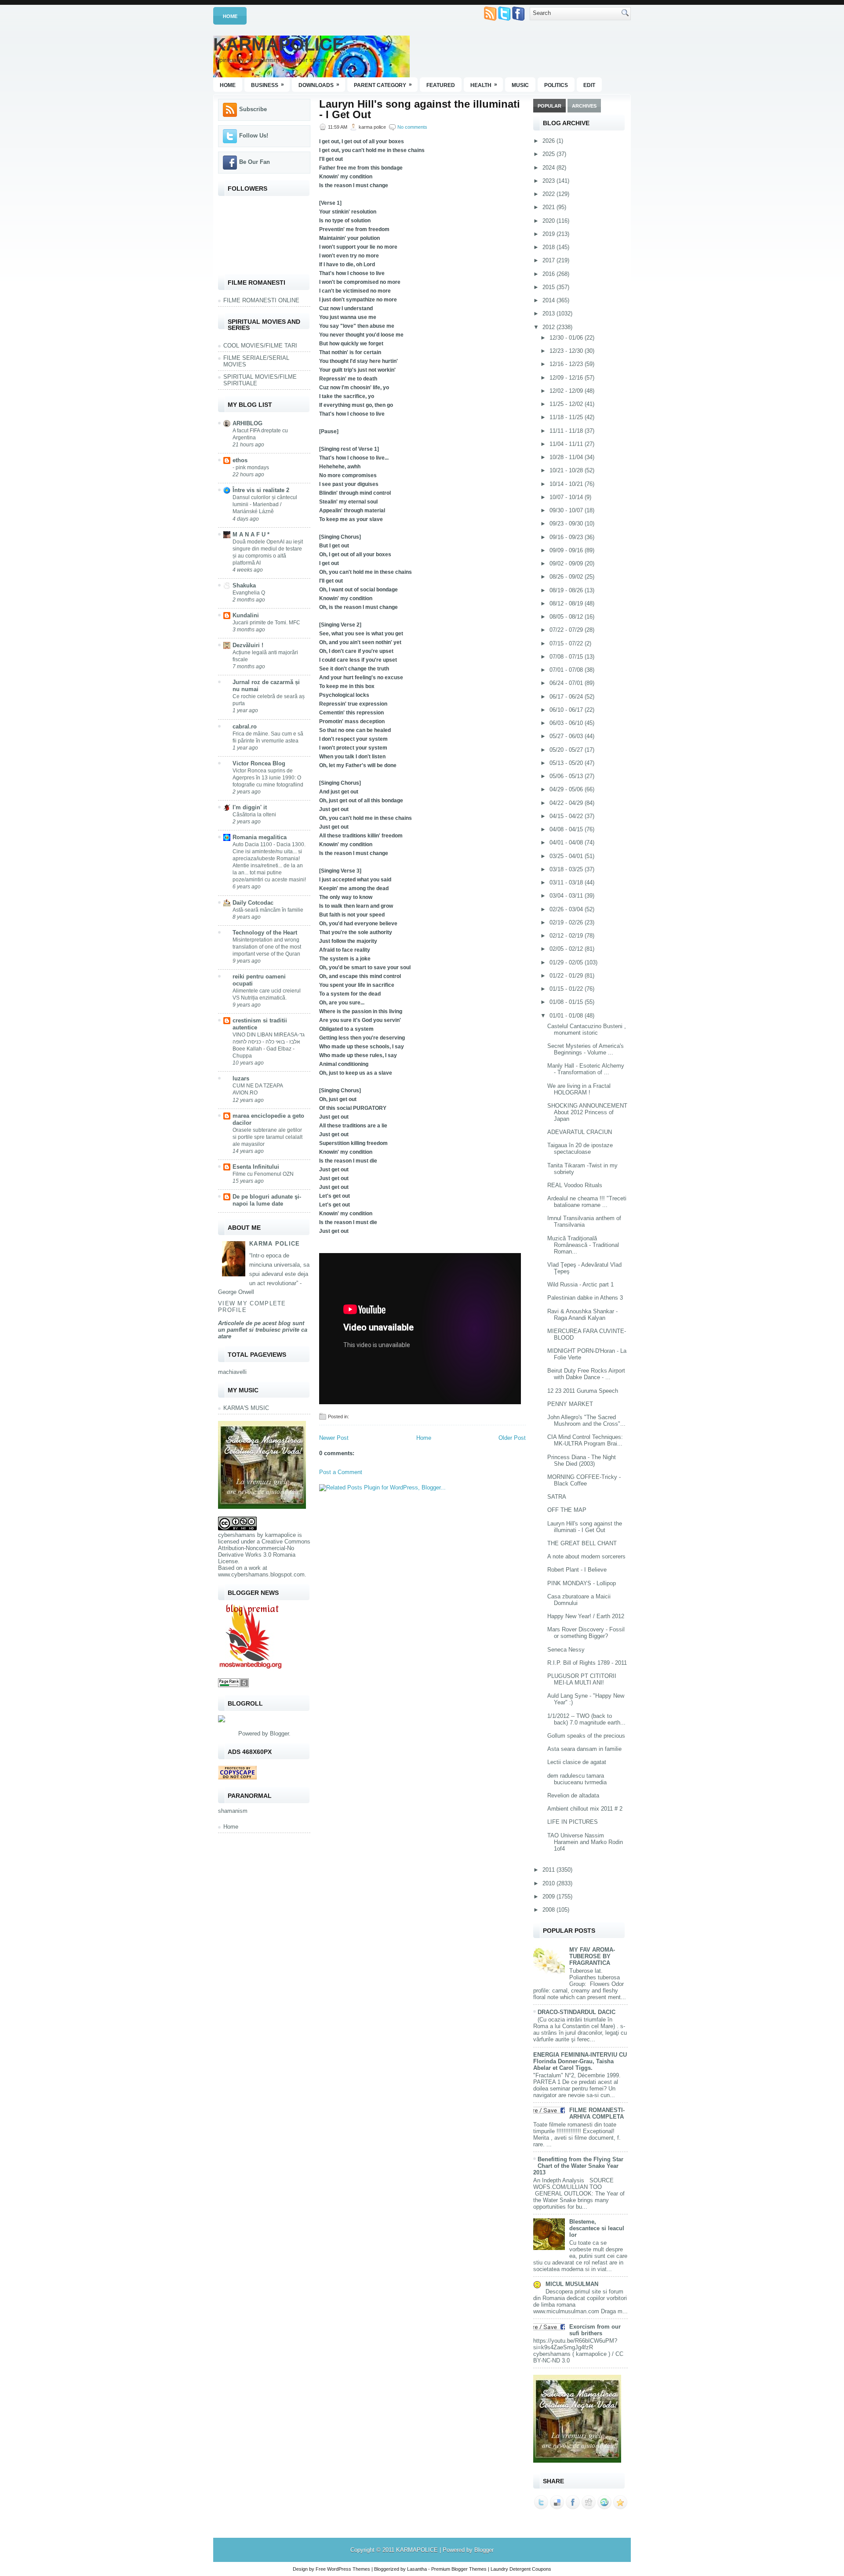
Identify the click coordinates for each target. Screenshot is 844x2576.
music (520, 85)
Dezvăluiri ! (248, 645)
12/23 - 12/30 (567, 351)
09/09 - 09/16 (567, 550)
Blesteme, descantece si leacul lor (597, 2228)
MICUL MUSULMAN (572, 2284)
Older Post (512, 1438)
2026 (549, 141)
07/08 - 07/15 (567, 657)
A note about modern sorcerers (586, 1556)
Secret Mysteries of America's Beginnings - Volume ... (586, 1049)
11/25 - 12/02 (567, 404)
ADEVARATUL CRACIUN (580, 1132)
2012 (549, 327)
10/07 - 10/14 (567, 497)
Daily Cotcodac (253, 903)
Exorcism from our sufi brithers (595, 2330)
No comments (412, 127)
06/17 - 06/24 (567, 697)
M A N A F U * (251, 534)
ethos (240, 460)
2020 (549, 221)
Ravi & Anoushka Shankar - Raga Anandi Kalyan (582, 1315)
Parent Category (383, 85)
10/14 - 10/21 (567, 484)
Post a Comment (341, 1472)
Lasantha (417, 2569)
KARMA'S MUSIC (246, 1408)
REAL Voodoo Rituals (575, 1185)
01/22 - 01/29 (567, 976)
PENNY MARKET (570, 1404)
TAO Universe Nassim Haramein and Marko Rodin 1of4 (585, 1842)
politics (556, 85)
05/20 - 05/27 (567, 750)
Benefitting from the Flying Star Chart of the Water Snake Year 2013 (578, 2166)
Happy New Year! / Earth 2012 (586, 1616)
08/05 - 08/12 (567, 617)
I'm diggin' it (250, 807)
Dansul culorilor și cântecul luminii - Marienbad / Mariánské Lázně (265, 504)
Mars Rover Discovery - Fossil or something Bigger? (586, 1633)
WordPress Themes (349, 2569)
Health (484, 85)
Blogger (279, 1734)
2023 (549, 181)
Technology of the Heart (265, 933)
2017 (549, 260)
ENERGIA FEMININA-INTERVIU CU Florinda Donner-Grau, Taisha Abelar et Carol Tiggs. (580, 2061)
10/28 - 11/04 (567, 457)
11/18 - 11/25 (567, 417)
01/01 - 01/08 (567, 1016)
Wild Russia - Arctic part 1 (580, 1284)
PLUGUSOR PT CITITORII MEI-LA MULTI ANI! (582, 1679)
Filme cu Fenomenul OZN (263, 1174)
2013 (549, 313)
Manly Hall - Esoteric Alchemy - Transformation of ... (586, 1069)
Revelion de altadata (573, 1795)
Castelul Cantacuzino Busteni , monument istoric (587, 1029)
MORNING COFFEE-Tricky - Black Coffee (584, 1480)
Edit (589, 85)
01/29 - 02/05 (567, 962)
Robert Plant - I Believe (577, 1570)
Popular (549, 106)
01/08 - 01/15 (567, 1002)
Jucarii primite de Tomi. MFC (266, 623)
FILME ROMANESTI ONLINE (261, 300)
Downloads (319, 85)
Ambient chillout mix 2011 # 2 (585, 1809)
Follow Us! (254, 136)
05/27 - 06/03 (567, 736)
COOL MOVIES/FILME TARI (260, 346)
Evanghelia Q (249, 593)
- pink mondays (251, 467)
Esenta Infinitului (256, 1167)
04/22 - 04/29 (567, 803)
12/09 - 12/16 (567, 378)
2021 (549, 207)
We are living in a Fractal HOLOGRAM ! (579, 1089)
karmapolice (280, 1535)
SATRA (557, 1497)
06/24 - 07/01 (567, 683)
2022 (549, 194)
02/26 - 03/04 (567, 909)
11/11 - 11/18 (567, 431)
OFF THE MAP (567, 1510)
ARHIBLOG (247, 423)
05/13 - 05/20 (567, 763)
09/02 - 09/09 (567, 563)
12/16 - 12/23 (567, 364)
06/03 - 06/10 (567, 723)
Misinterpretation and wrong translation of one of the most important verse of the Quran (267, 947)
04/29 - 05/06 (567, 789)
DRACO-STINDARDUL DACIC (577, 2012)
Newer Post (334, 1438)
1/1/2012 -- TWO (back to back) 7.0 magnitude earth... (586, 1719)
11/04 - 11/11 (567, 444)
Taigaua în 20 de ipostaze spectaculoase (580, 1149)
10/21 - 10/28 (567, 470)
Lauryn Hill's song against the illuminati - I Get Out (420, 109)
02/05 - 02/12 (567, 949)
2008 (549, 1910)
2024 (549, 168)
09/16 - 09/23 (567, 537)
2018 (549, 247)
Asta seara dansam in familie (584, 1749)
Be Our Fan (255, 162)
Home (230, 16)
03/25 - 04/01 (567, 856)
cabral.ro (245, 726)
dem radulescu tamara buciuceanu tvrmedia (577, 1779)
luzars (241, 1078)
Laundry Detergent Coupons (521, 2569)
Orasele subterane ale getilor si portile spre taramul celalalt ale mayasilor (267, 1137)
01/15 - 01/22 (567, 989)
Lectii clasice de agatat (577, 1762)
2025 (549, 154)
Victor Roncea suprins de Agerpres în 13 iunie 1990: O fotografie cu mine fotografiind (268, 778)
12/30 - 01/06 (567, 338)
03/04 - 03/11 (567, 896)
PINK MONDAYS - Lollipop (582, 1583)
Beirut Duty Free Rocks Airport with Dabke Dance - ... (586, 1374)
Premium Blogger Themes (459, 2569)
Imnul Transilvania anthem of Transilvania (584, 1221)
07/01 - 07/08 (567, 670)
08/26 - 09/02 (567, 577)
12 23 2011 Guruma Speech (583, 1391)
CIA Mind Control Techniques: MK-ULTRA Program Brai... (585, 1440)
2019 (549, 234)
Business (267, 85)
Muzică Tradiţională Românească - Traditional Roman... (583, 1245)
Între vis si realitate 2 (261, 490)
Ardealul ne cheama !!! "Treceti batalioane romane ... (587, 1202)
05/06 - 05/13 (567, 776)
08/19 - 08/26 (567, 590)
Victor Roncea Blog (259, 763)
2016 (549, 274)
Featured (441, 85)
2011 (549, 1870)
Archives (584, 106)
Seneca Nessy (566, 1650)
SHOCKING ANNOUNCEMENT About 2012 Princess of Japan (587, 1112)
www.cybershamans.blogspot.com (261, 1574)
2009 (549, 1897)
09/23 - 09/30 (567, 524)
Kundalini (246, 615)
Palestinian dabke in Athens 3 (585, 1298)
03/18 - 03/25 (567, 869)
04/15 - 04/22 (567, 816)
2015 (549, 287)
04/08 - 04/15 (567, 829)
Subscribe (253, 109)
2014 (549, 300)
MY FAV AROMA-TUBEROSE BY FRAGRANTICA (592, 1956)
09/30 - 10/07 (567, 510)
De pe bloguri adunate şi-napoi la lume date (267, 1200)
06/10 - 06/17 (567, 710)
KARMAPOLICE (279, 44)
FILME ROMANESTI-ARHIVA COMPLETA (597, 2113)
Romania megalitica (260, 837)
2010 (549, 1883)
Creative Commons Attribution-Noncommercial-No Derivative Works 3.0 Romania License (264, 1551)
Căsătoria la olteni (254, 815)
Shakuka (244, 585)
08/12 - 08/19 (567, 603)
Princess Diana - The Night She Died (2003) (582, 1460)
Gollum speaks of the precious (586, 1736)
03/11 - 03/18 (567, 882)
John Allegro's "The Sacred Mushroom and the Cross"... (586, 1420)
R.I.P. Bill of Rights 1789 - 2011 (587, 1663)
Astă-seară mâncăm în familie (268, 910)
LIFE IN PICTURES (573, 1822)
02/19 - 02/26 (567, 922)
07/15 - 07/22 (567, 643)
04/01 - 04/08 (567, 842)
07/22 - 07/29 (567, 630)
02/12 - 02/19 (567, 936)
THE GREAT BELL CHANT (582, 1543)
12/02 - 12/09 (567, 391)
